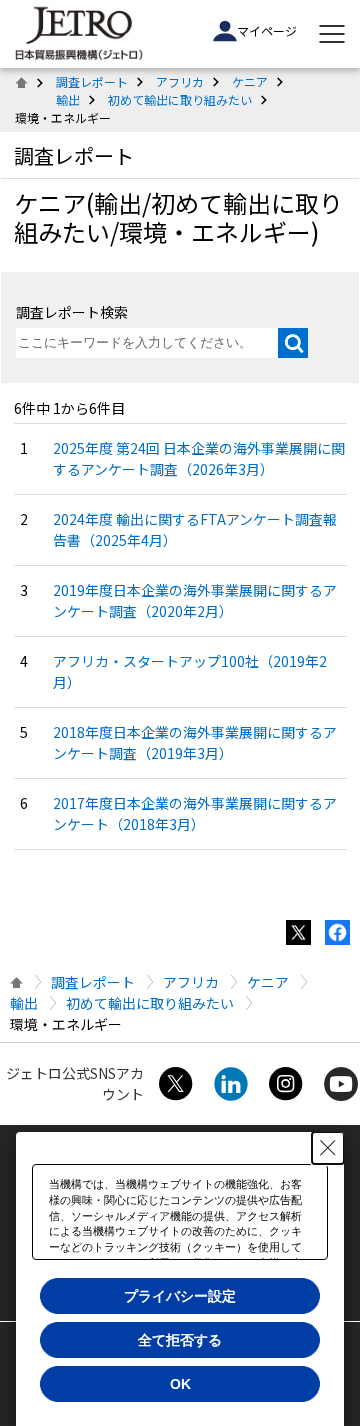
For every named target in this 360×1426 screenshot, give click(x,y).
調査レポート (92, 81)
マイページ (267, 30)
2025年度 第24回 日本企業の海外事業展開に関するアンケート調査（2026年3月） (199, 458)
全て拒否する (180, 1340)
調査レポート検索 (72, 312)
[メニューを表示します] (332, 34)
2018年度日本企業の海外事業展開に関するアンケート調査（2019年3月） (195, 742)
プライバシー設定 (180, 1296)
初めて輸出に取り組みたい (180, 99)
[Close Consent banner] (328, 1148)
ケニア (250, 81)
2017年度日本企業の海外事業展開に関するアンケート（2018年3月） (195, 813)
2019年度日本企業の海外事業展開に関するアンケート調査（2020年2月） (195, 600)
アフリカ (180, 81)
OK (180, 1384)
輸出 (68, 99)
